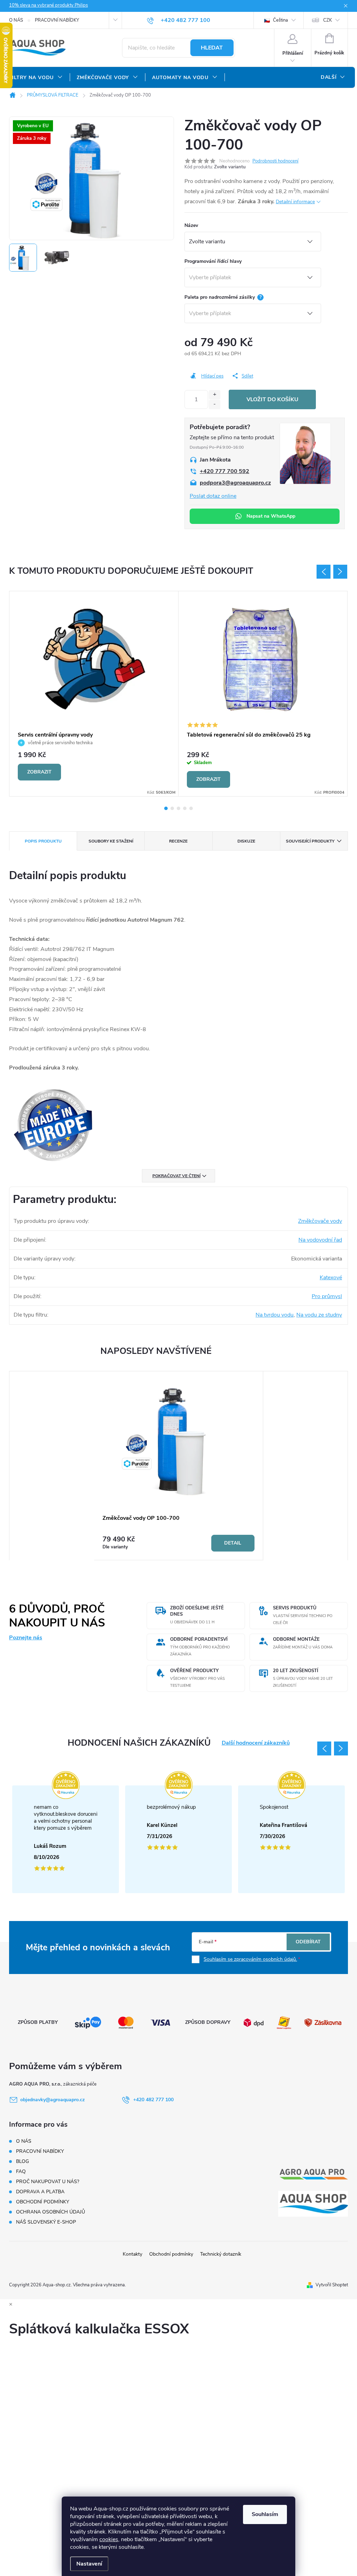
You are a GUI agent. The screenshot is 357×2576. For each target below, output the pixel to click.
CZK (328, 20)
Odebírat (308, 1942)
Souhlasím (265, 2514)
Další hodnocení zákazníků (256, 1743)
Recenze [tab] (178, 841)
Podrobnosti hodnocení (275, 161)
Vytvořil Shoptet (332, 2285)
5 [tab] (191, 808)
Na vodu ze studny (319, 1315)
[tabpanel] (94, 694)
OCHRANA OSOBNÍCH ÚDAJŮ (51, 2212)
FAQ (21, 2171)
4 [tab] (185, 808)
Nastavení (89, 2564)
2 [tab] (172, 808)
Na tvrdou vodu (275, 1315)
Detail (233, 1543)
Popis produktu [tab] (43, 841)
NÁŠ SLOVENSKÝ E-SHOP (46, 2222)
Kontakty (132, 2254)
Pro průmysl (327, 1296)
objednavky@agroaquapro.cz (52, 2100)
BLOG (22, 2161)
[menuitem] (36, 78)
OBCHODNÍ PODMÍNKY (43, 2202)
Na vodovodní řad (320, 1240)
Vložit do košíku (272, 399)
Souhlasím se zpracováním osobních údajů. (250, 1959)
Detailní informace (295, 202)
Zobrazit (39, 772)
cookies (109, 2539)
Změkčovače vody (320, 1221)
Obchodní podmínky (171, 2254)
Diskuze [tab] (246, 841)
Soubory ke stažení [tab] (111, 841)
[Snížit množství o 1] (215, 405)
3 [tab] (178, 808)
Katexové (331, 1278)
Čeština (280, 20)
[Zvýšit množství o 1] (215, 395)
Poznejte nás (26, 1638)
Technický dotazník (221, 2254)
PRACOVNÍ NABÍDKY (57, 20)
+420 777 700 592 (225, 471)
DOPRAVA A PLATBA (40, 2192)
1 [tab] (166, 808)
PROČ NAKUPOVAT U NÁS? (48, 2182)
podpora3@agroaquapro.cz (235, 483)
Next (340, 572)
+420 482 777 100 (153, 2100)
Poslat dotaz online (213, 496)
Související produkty (310, 841)
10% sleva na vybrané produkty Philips (48, 5)
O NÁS (16, 20)
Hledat (212, 48)
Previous (324, 572)
